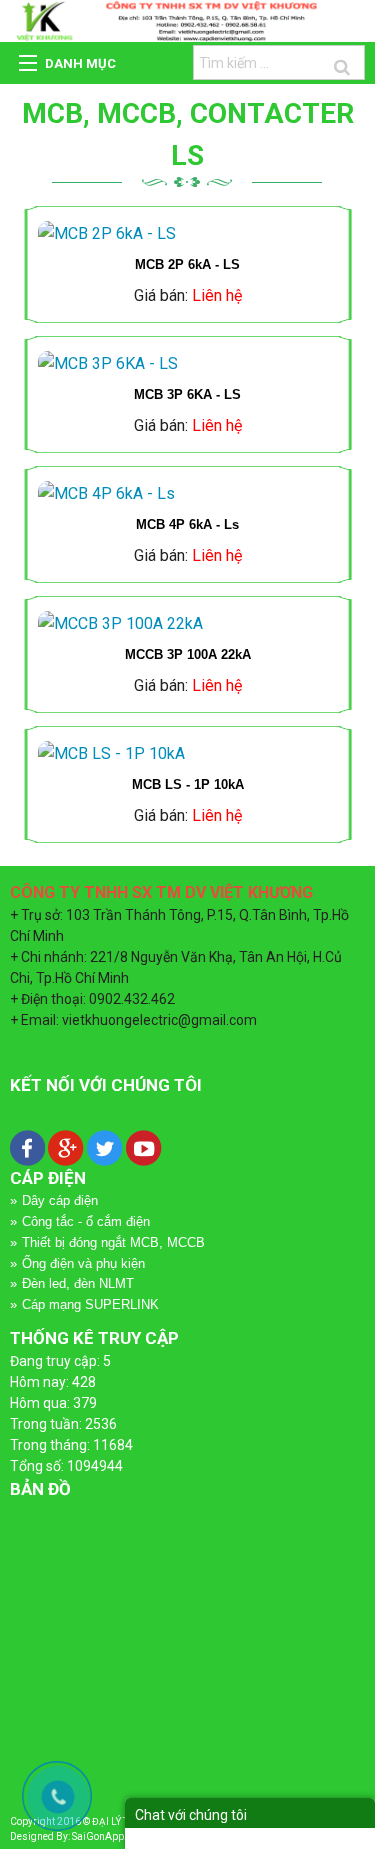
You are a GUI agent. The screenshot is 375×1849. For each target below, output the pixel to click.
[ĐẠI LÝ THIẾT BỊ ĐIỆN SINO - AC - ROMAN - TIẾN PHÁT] (187, 20)
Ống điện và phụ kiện (83, 1263)
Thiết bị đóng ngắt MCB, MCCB (113, 1242)
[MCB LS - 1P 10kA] (187, 754)
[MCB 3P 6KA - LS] (187, 364)
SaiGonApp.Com (110, 1836)
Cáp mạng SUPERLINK (90, 1304)
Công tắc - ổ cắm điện (86, 1221)
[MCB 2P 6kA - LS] (187, 234)
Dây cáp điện (60, 1200)
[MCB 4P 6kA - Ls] (187, 494)
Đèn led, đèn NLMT (78, 1283)
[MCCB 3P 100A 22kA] (187, 624)
